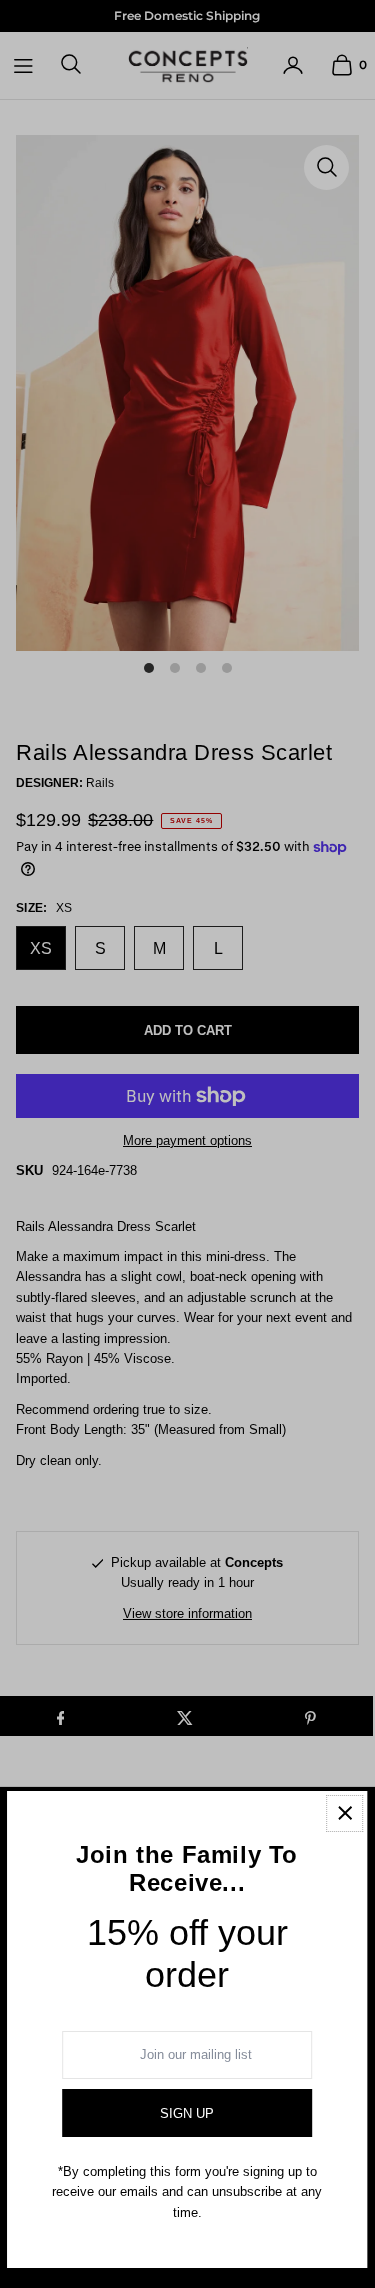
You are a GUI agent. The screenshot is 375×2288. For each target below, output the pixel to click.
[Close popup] (344, 1813)
